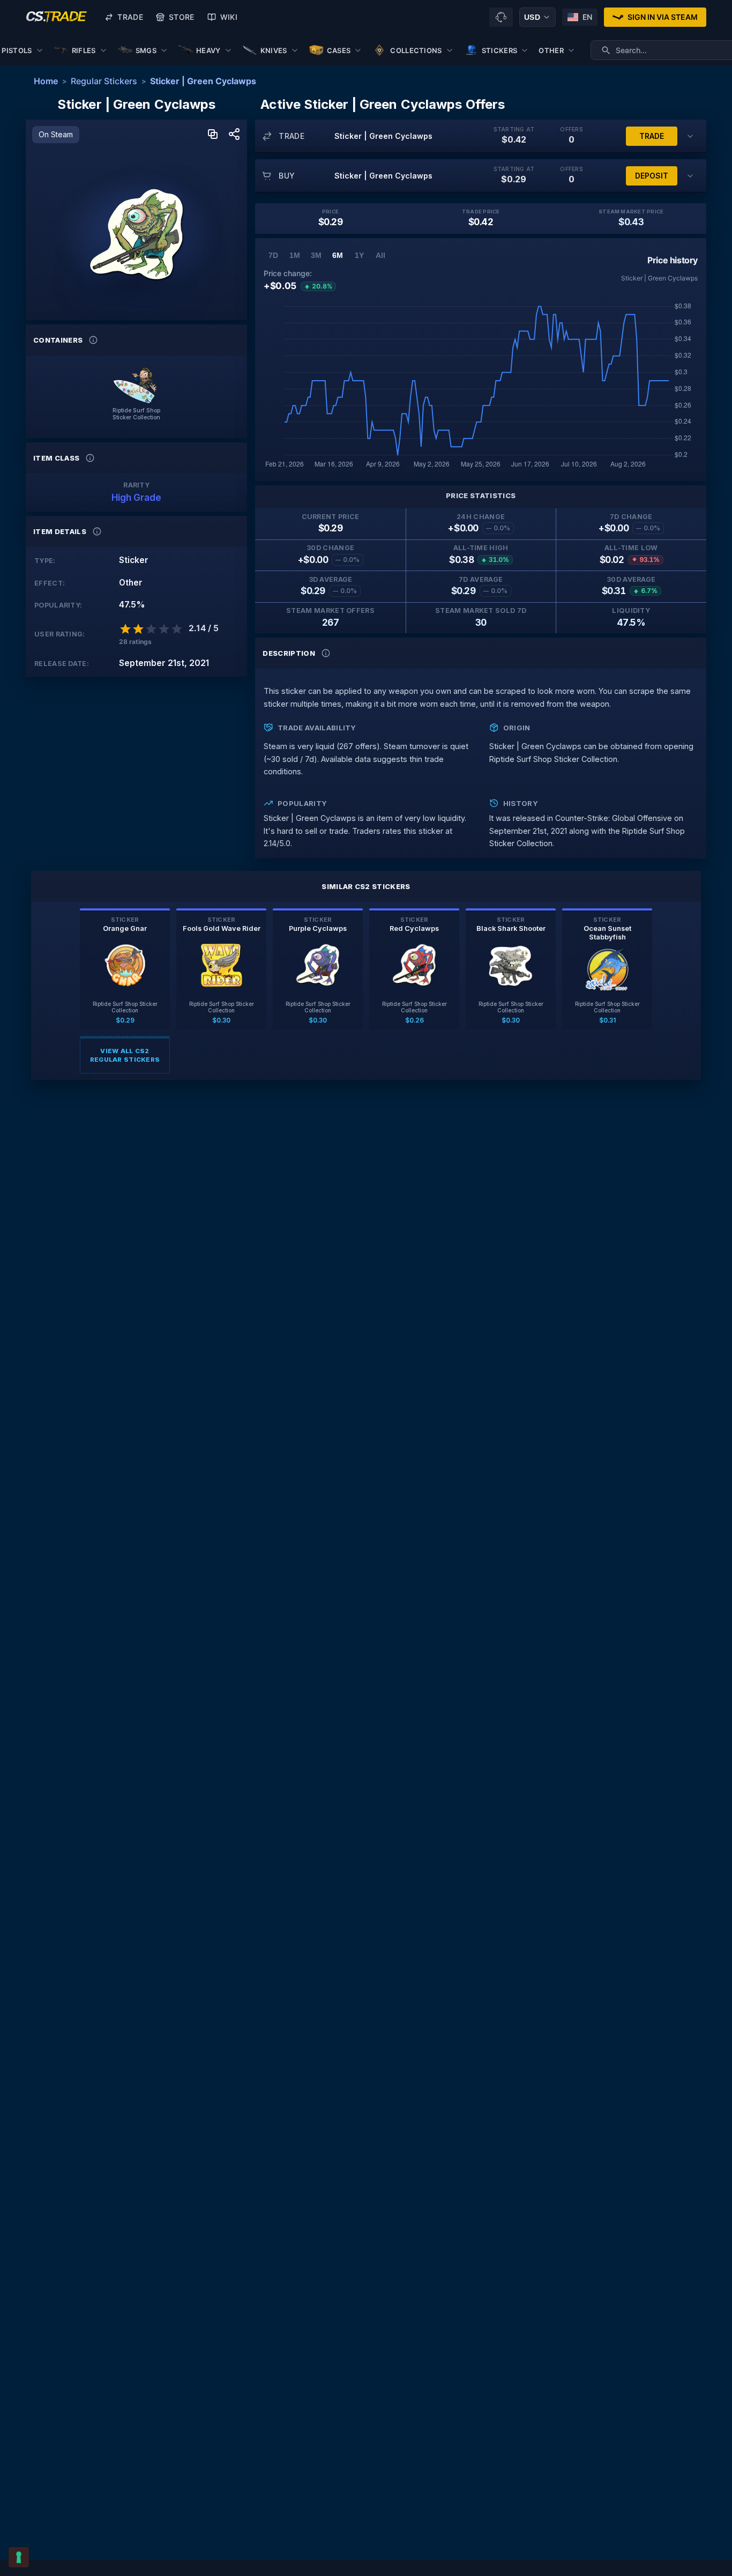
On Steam (56, 134)
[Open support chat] (501, 17)
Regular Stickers (104, 81)
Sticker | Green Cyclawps (203, 81)
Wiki (229, 17)
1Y (359, 255)
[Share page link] (234, 135)
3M (316, 255)
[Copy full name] (213, 135)
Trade (130, 17)
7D (273, 255)
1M (295, 255)
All (380, 255)
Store (182, 17)
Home (46, 81)
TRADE (652, 136)
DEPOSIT (652, 176)
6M (338, 255)
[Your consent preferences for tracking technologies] (19, 2557)
